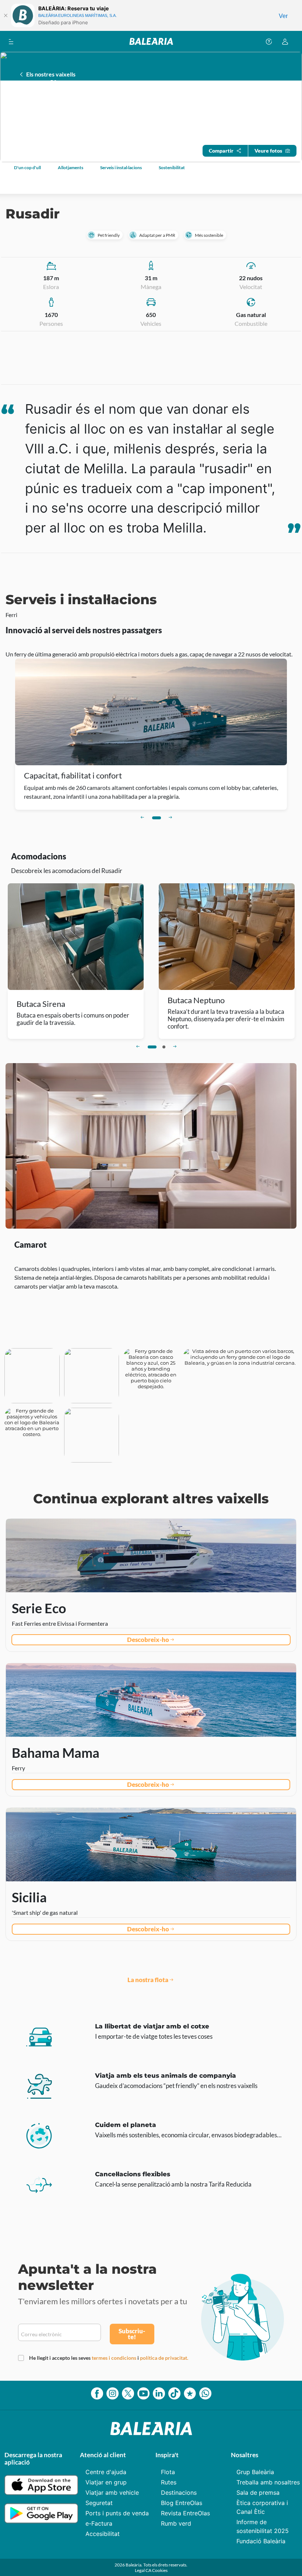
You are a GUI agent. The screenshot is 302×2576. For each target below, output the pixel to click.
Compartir (221, 151)
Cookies (160, 2570)
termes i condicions (115, 2358)
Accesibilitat (103, 2534)
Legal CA (143, 2570)
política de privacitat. (164, 2358)
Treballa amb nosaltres (268, 2482)
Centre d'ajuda (106, 2472)
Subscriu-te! (132, 2334)
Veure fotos (268, 151)
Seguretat (99, 2503)
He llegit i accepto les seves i (109, 2358)
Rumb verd (176, 2523)
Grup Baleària (255, 2472)
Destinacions (179, 2493)
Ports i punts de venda (117, 2513)
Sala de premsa (258, 2493)
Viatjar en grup (106, 2482)
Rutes (169, 2482)
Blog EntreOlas (182, 2503)
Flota (168, 2472)
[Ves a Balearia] (151, 41)
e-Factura (99, 2523)
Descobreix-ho (148, 1640)
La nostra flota (148, 1980)
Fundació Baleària (261, 2541)
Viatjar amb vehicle (112, 2493)
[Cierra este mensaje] (6, 15)
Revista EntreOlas (185, 2513)
